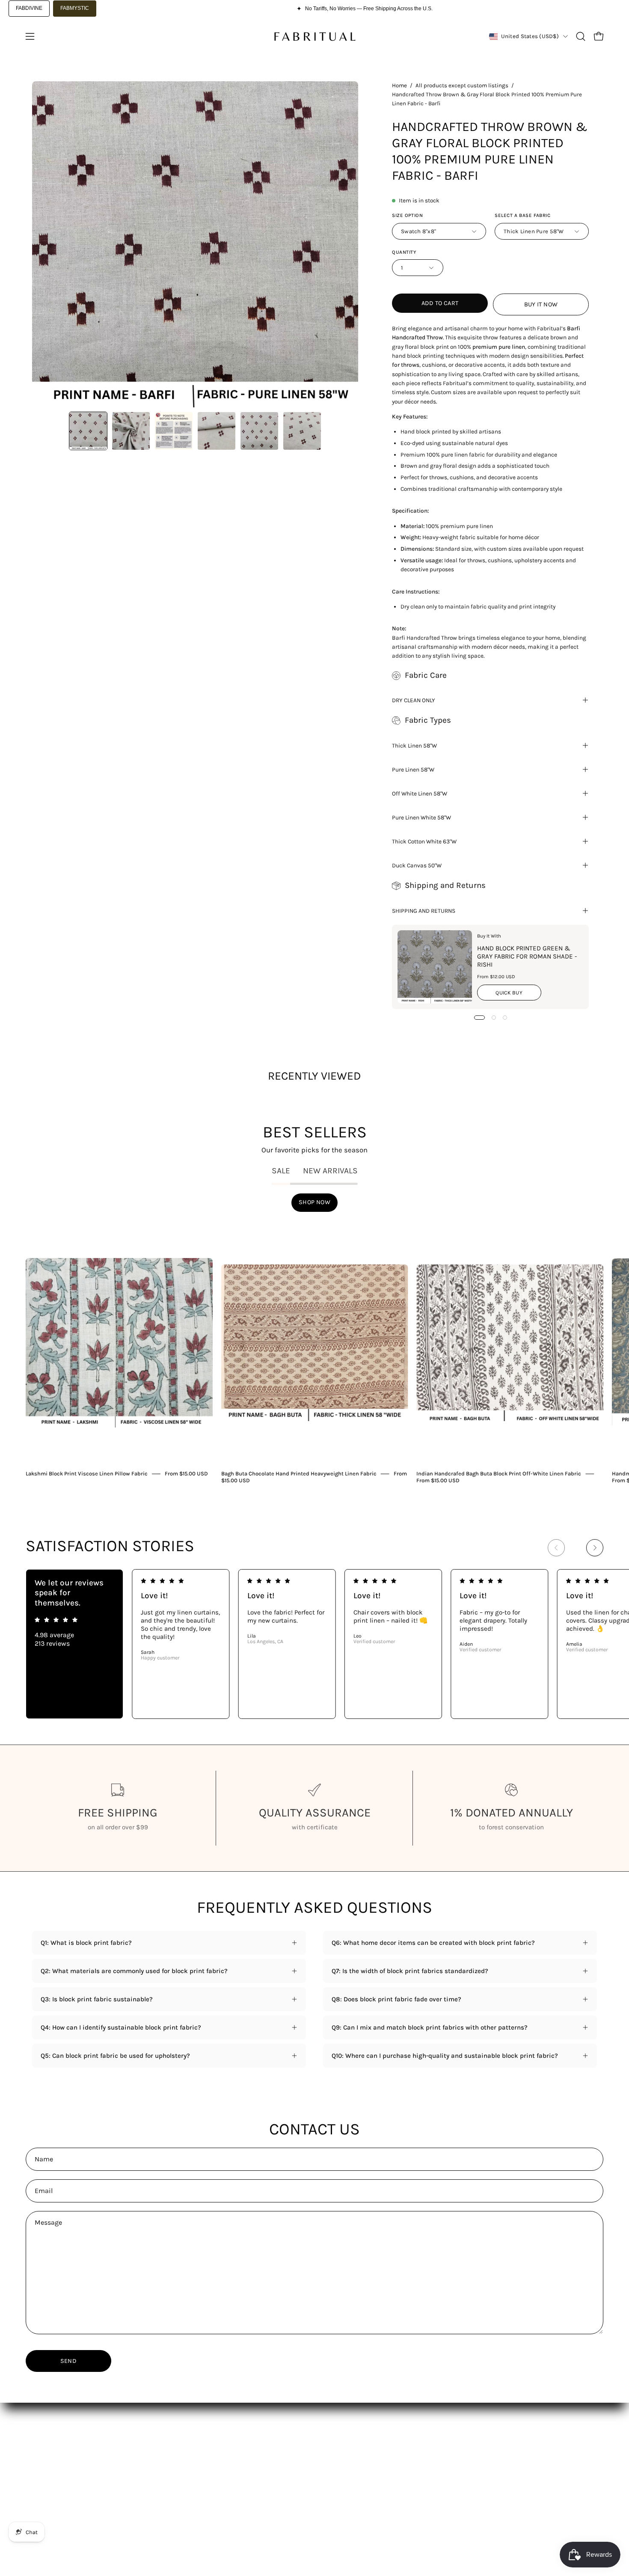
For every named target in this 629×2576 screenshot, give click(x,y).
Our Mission (50, 2475)
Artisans (45, 2488)
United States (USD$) (530, 36)
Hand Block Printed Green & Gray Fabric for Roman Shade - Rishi (527, 956)
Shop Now (314, 1202)
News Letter (166, 2475)
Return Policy (284, 2461)
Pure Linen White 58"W (421, 817)
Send (68, 2361)
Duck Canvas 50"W (417, 865)
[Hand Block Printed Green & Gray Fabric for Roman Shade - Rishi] (435, 967)
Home (399, 85)
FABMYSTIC (75, 8)
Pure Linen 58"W (413, 769)
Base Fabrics (51, 2448)
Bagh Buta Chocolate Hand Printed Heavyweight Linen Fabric (299, 1473)
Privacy (275, 2488)
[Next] (595, 1548)
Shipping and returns (424, 911)
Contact (160, 2488)
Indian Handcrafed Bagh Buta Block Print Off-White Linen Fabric (499, 1473)
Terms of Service (289, 2475)
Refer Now (163, 2502)
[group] (314, 1353)
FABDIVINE (29, 8)
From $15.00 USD (186, 1473)
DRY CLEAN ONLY (414, 700)
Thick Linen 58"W (414, 745)
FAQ (154, 2461)
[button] (581, 36)
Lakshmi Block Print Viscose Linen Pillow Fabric (87, 1473)
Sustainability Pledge (64, 2502)
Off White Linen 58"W (420, 793)
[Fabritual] (314, 36)
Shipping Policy (288, 2448)
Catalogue (47, 2461)
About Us (162, 2448)
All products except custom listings (462, 85)
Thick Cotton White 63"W (424, 841)
